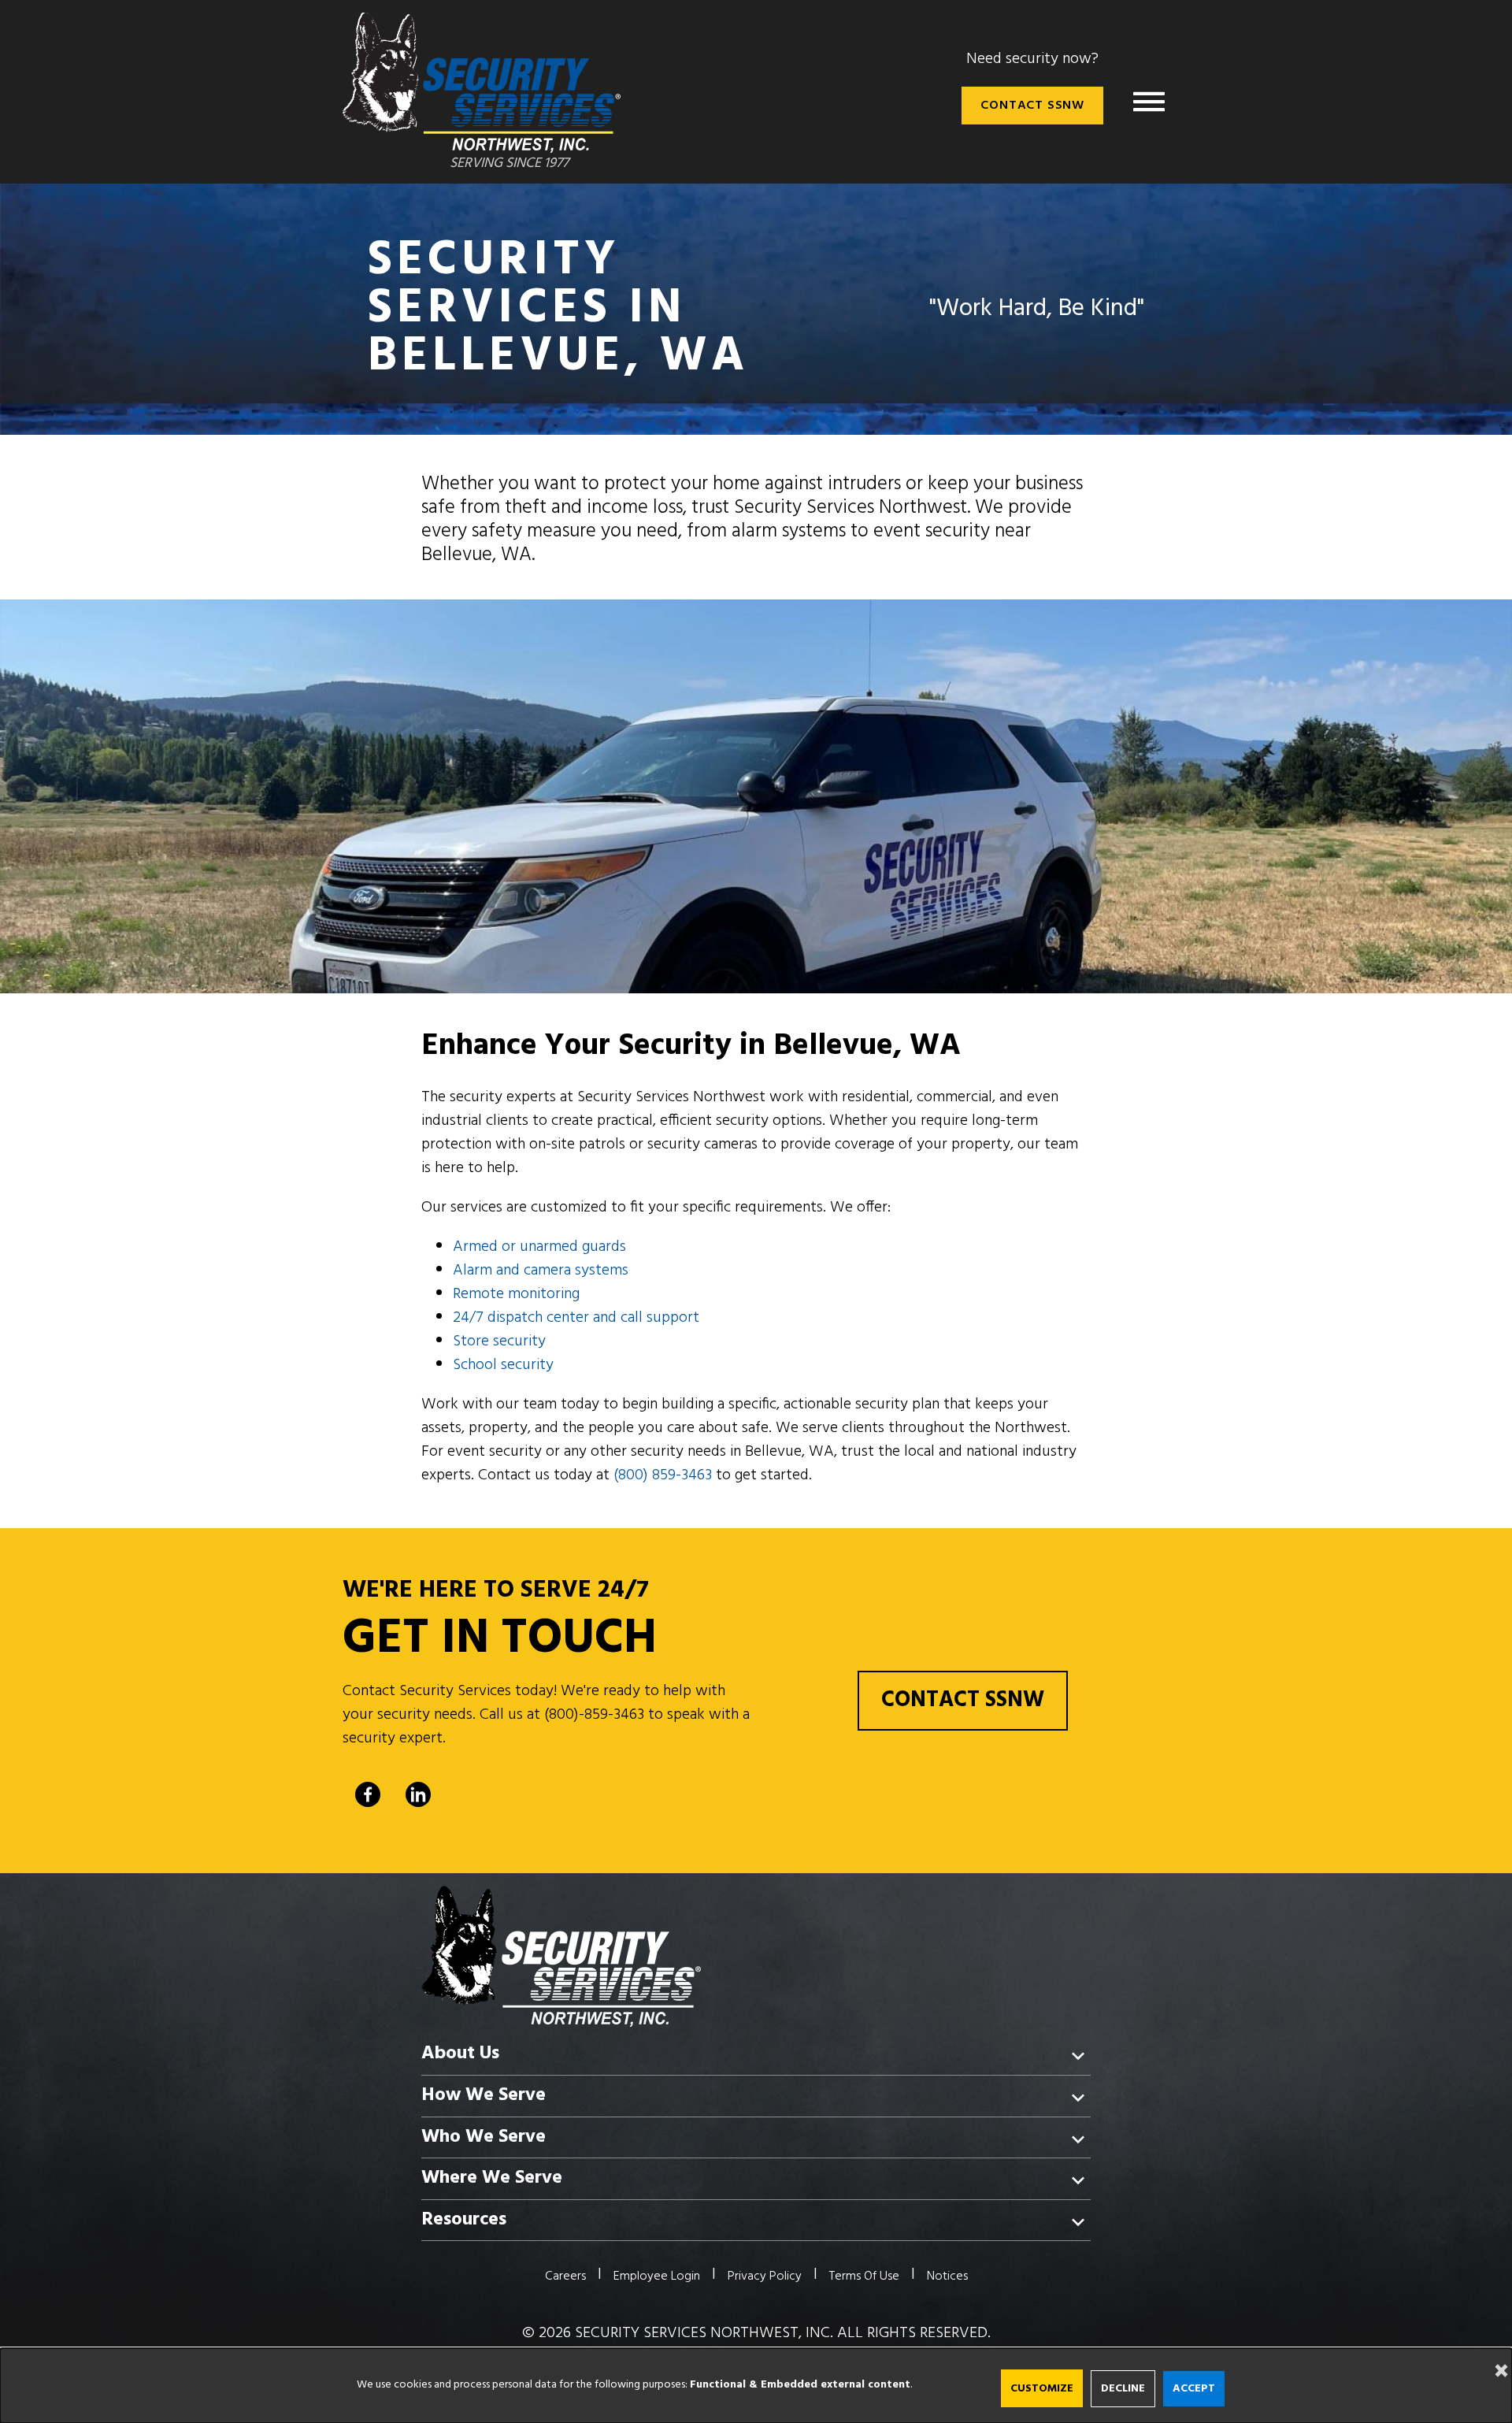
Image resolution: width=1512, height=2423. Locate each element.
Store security (499, 1341)
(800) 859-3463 (663, 1475)
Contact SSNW (1032, 106)
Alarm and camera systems (541, 1271)
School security (503, 1365)
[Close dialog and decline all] (1496, 2358)
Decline (1123, 2389)
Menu (1149, 102)
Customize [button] (1042, 2389)
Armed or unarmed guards (539, 1247)
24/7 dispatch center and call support (576, 1318)
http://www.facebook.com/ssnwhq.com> (368, 1794)
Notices (947, 2276)
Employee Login (657, 2276)
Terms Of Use (864, 2276)
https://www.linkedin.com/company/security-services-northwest (418, 1794)
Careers (565, 2276)
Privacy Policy (765, 2276)
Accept (1194, 2389)
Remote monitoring (516, 1294)
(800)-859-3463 (594, 1715)
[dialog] (756, 2386)
